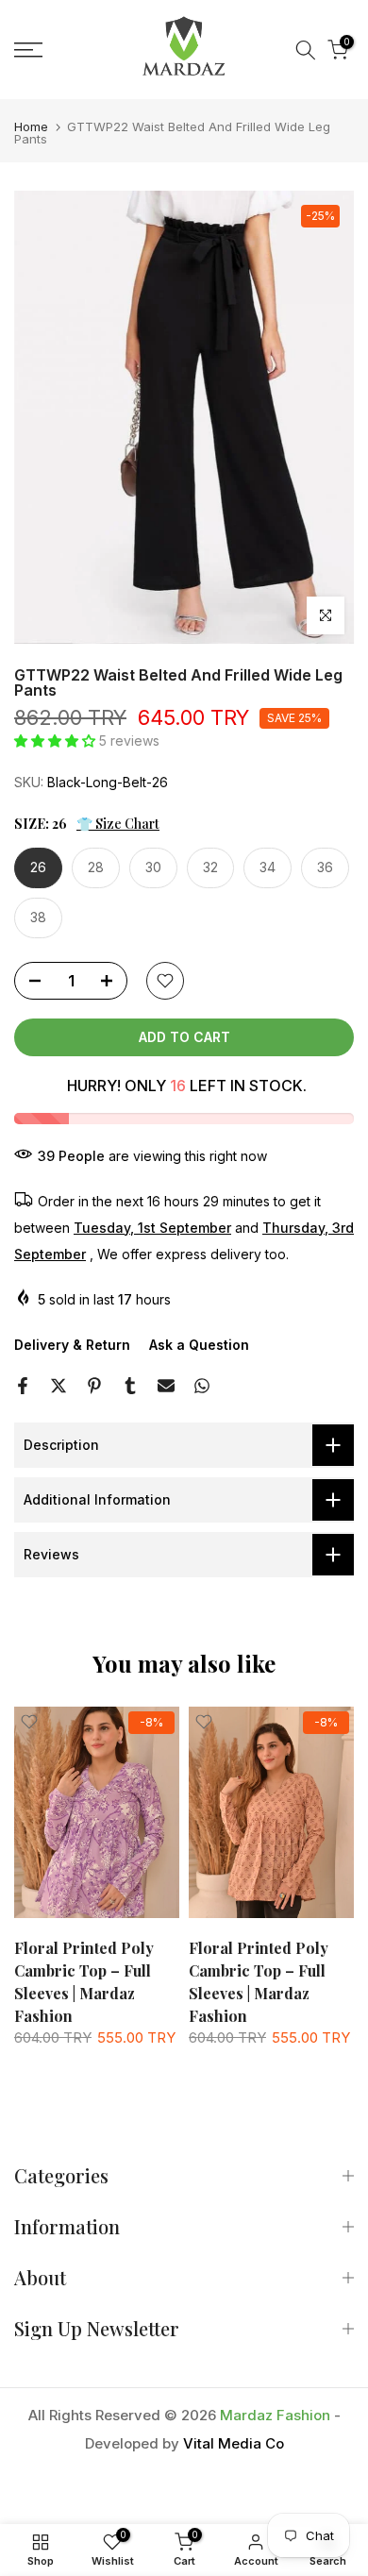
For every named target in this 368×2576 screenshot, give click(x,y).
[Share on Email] (166, 1386)
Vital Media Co (234, 2443)
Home (31, 127)
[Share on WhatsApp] (202, 1386)
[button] (57, 741)
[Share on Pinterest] (94, 1386)
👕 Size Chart (118, 824)
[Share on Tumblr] (130, 1386)
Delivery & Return (72, 1345)
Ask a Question (199, 1345)
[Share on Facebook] (23, 1386)
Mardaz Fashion (275, 2415)
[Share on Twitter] (59, 1386)
